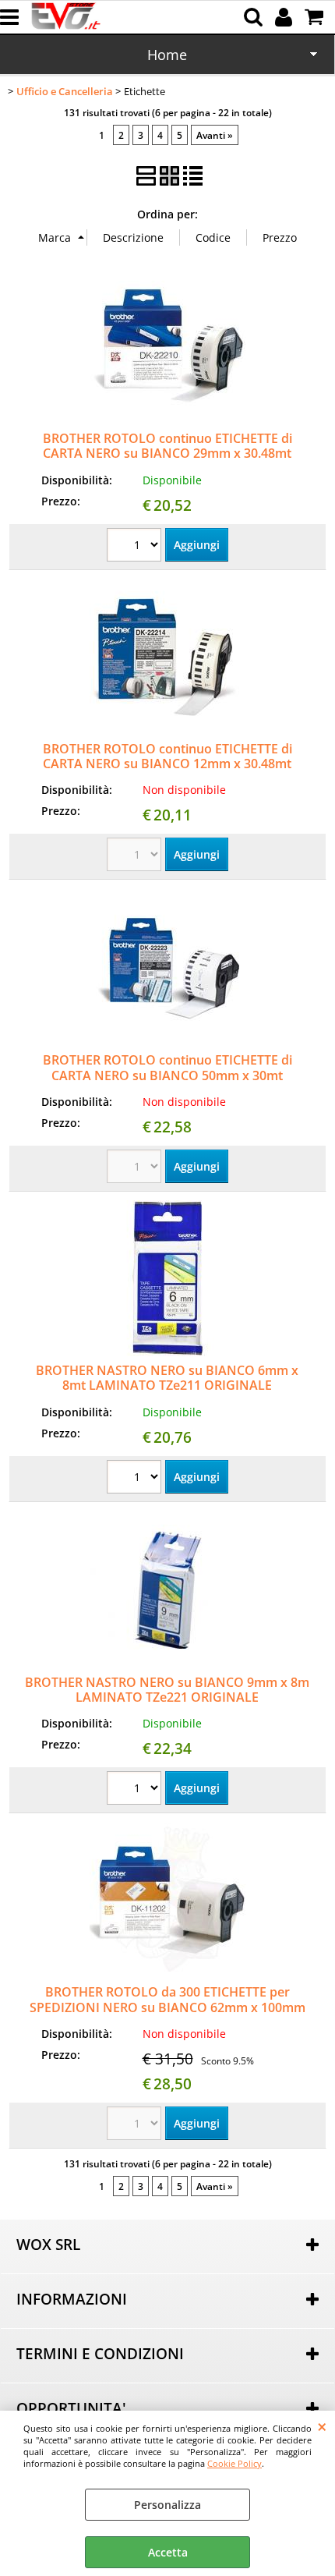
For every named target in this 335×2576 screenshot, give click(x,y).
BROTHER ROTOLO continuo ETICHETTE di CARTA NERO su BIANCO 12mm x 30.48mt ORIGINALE (167, 764)
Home (167, 55)
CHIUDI (322, 2426)
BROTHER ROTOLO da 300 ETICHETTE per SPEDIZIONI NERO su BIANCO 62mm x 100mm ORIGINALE (167, 2007)
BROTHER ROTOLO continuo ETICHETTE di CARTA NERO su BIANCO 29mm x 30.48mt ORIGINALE (167, 454)
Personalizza (167, 2505)
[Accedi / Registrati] (286, 17)
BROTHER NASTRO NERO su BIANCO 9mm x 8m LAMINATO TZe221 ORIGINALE (167, 1690)
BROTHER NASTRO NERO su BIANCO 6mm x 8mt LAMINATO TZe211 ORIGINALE (167, 1378)
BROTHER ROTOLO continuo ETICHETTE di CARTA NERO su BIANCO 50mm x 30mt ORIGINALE (167, 1075)
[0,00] (316, 17)
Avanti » (215, 135)
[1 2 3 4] (136, 1479)
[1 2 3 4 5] (136, 547)
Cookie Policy (235, 2463)
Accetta (168, 2552)
